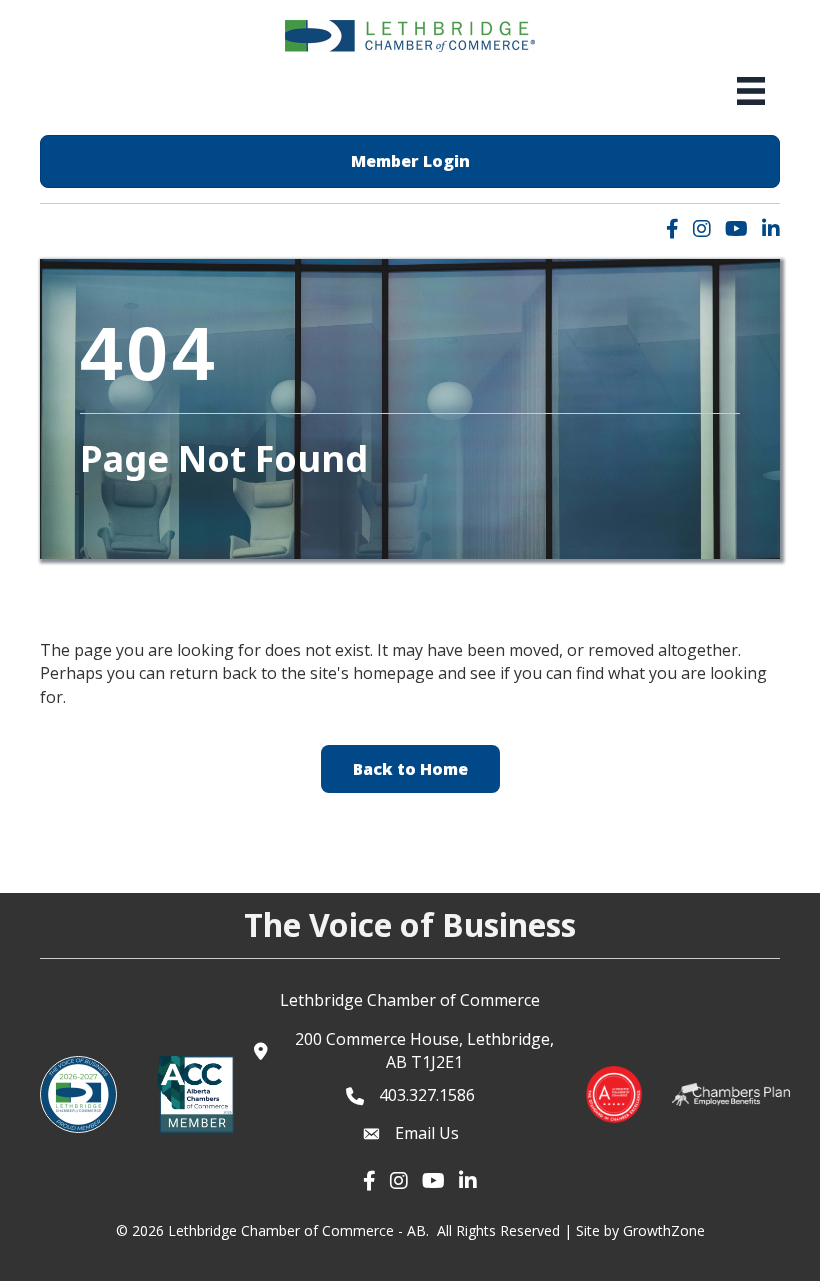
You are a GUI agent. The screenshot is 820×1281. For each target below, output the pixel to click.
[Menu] (751, 91)
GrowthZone (664, 1230)
